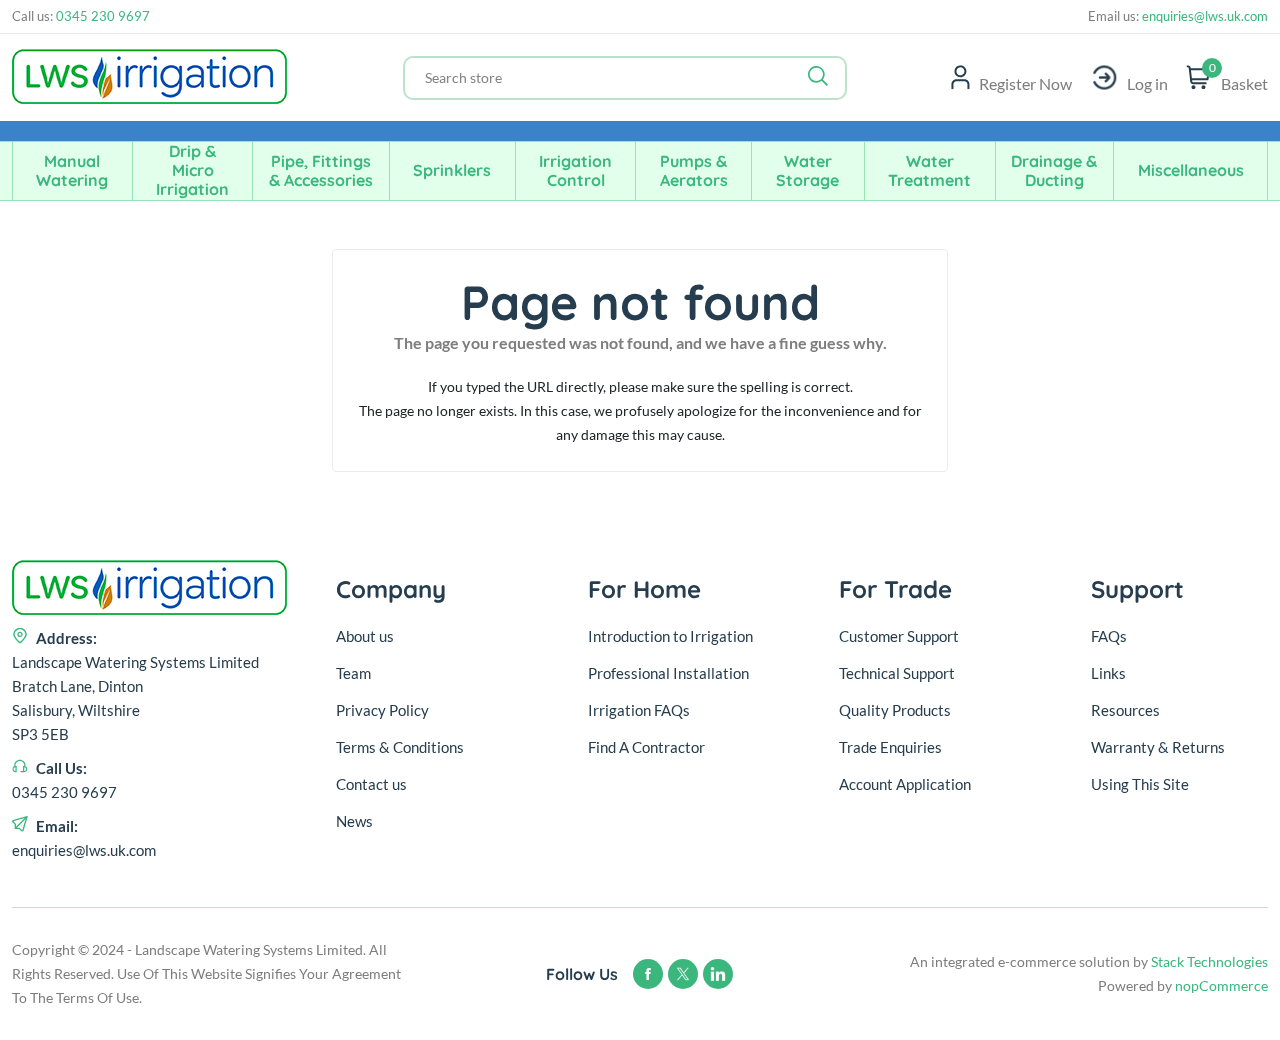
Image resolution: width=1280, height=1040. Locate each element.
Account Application (905, 784)
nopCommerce (1221, 985)
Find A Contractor (646, 747)
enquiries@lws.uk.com (1203, 16)
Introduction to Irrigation (670, 636)
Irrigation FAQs (639, 710)
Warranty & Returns (1158, 747)
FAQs (1109, 636)
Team (353, 673)
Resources (1125, 710)
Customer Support (899, 636)
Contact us (371, 784)
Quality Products (895, 710)
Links (1108, 673)
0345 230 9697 (103, 16)
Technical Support (897, 673)
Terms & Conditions (400, 747)
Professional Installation (668, 673)
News (354, 821)
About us (365, 636)
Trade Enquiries (890, 747)
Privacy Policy (382, 710)
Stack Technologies (1209, 961)
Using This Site (1140, 784)
